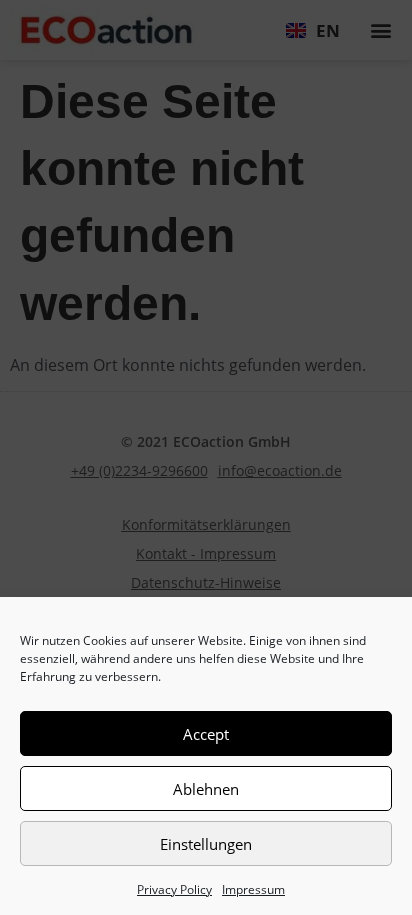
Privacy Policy (174, 889)
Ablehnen (206, 789)
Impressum (253, 889)
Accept (206, 734)
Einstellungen (206, 844)
